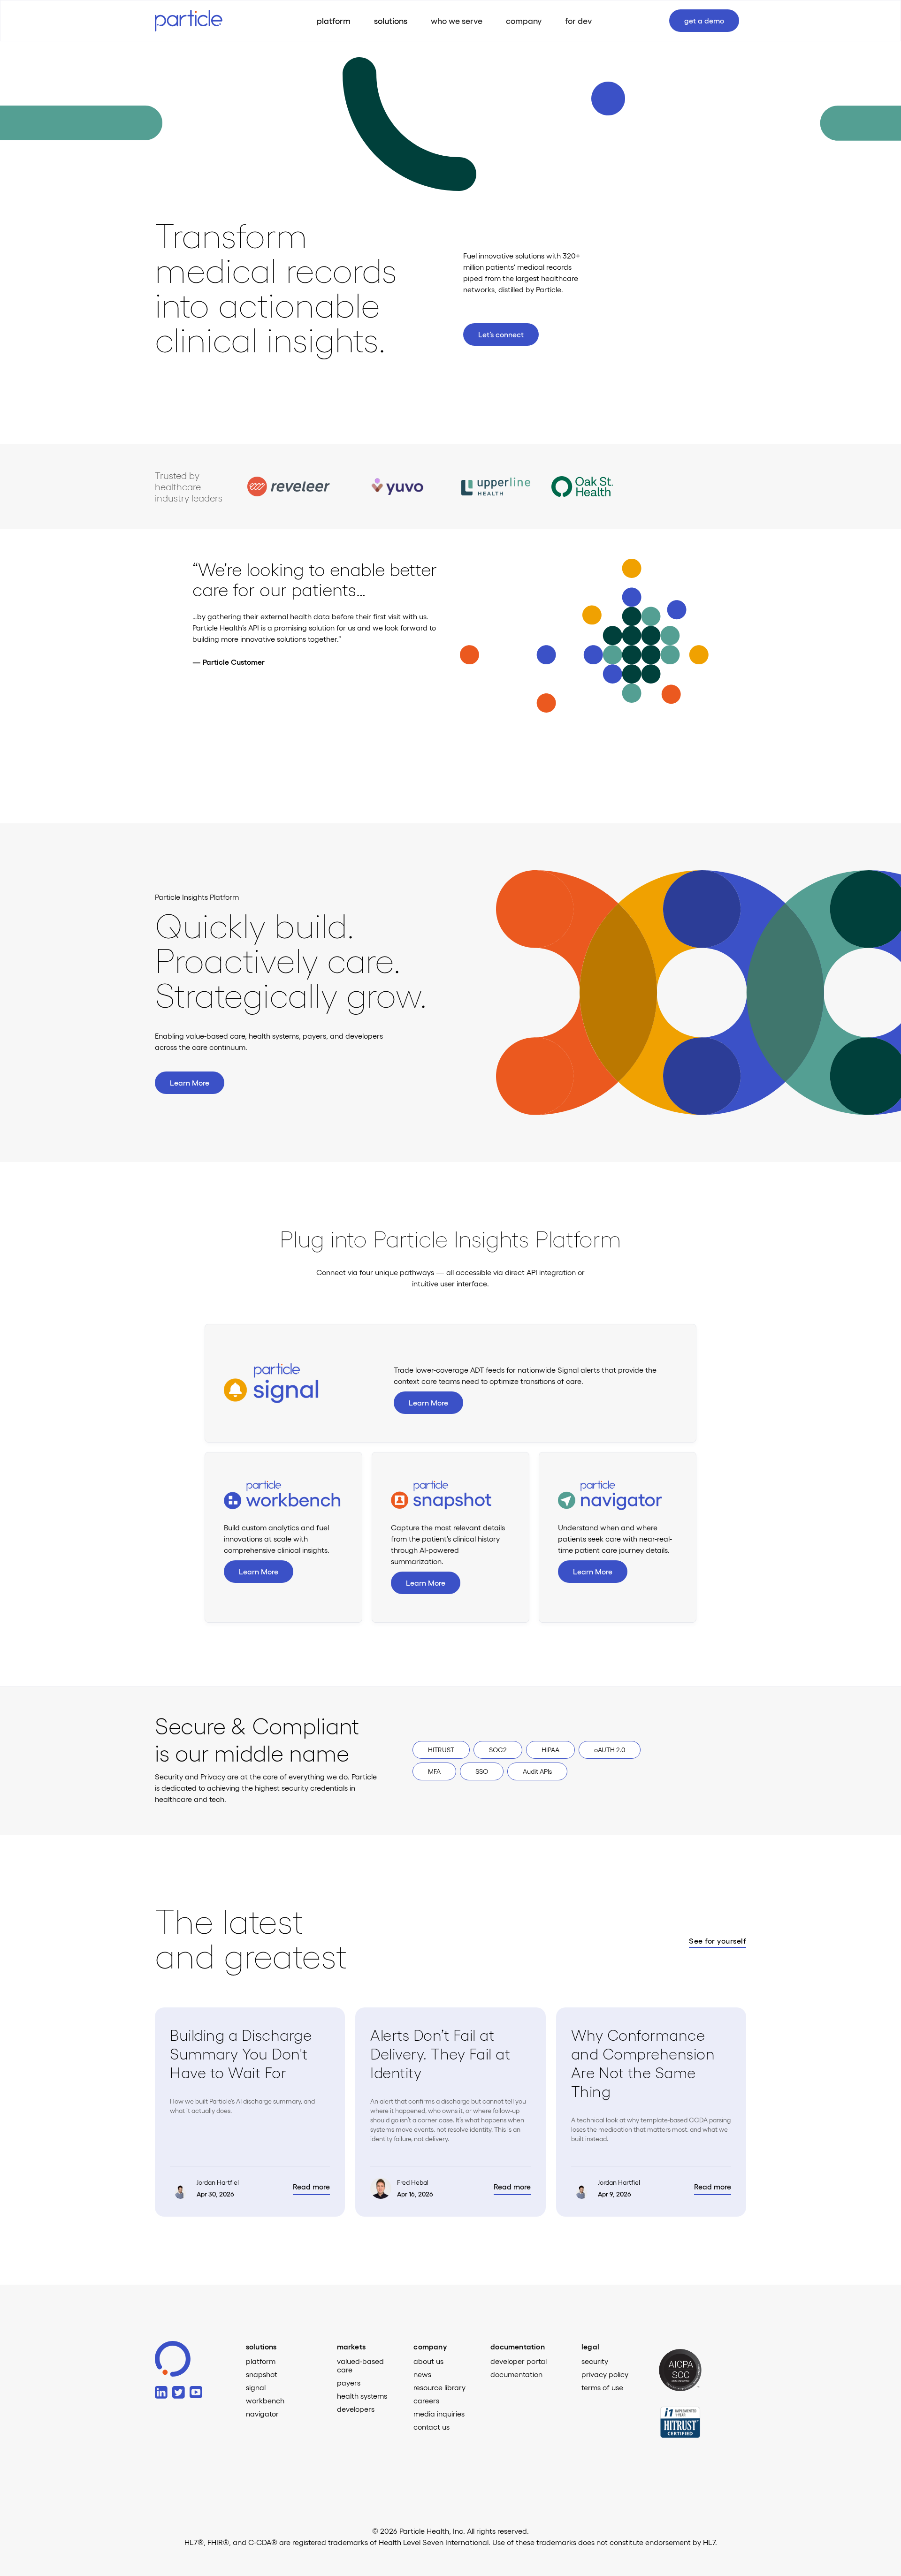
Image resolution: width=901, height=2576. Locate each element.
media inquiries (439, 2414)
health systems (362, 2396)
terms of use (602, 2387)
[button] (391, 21)
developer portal (519, 2361)
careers (426, 2401)
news (422, 2374)
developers (356, 2409)
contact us (431, 2427)
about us (428, 2361)
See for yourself (718, 1941)
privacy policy (605, 2374)
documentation (516, 2374)
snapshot (262, 2374)
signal (256, 2387)
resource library (439, 2387)
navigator (262, 2414)
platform (261, 2361)
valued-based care (360, 2365)
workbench (265, 2401)
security (595, 2361)
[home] (197, 20)
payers (349, 2383)
